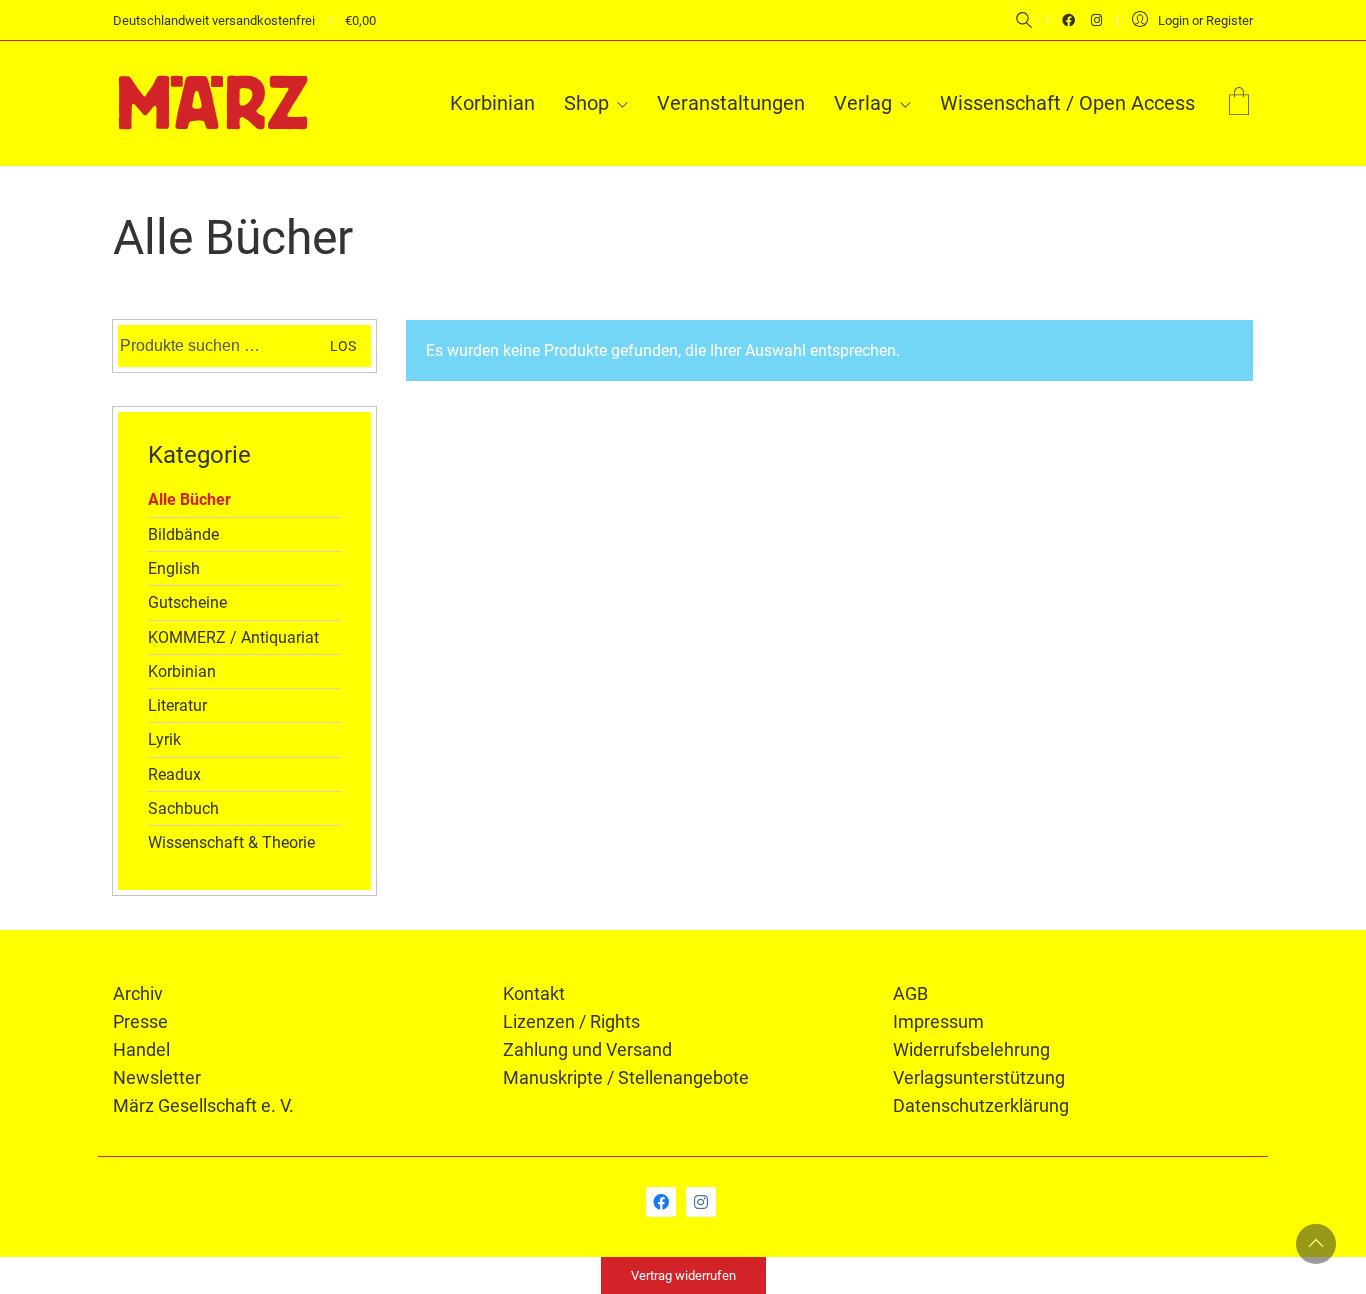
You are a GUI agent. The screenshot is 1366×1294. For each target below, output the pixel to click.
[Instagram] (701, 1202)
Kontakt (534, 993)
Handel (141, 1049)
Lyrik (164, 739)
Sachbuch (183, 808)
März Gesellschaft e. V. (203, 1105)
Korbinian (182, 671)
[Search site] (1024, 22)
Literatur (177, 705)
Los (343, 346)
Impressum (938, 1021)
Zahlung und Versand (587, 1049)
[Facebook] (661, 1202)
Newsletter (157, 1077)
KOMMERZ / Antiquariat (233, 637)
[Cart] (1239, 103)
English (174, 568)
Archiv (138, 993)
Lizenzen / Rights (571, 1021)
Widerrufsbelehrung (971, 1049)
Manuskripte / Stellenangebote (626, 1077)
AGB (910, 993)
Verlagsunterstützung (979, 1077)
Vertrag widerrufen (683, 1275)
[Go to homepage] (213, 103)
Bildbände (183, 534)
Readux (174, 774)
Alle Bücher (189, 499)
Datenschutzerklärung (981, 1105)
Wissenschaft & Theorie (231, 842)
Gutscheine (187, 602)
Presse (140, 1021)
